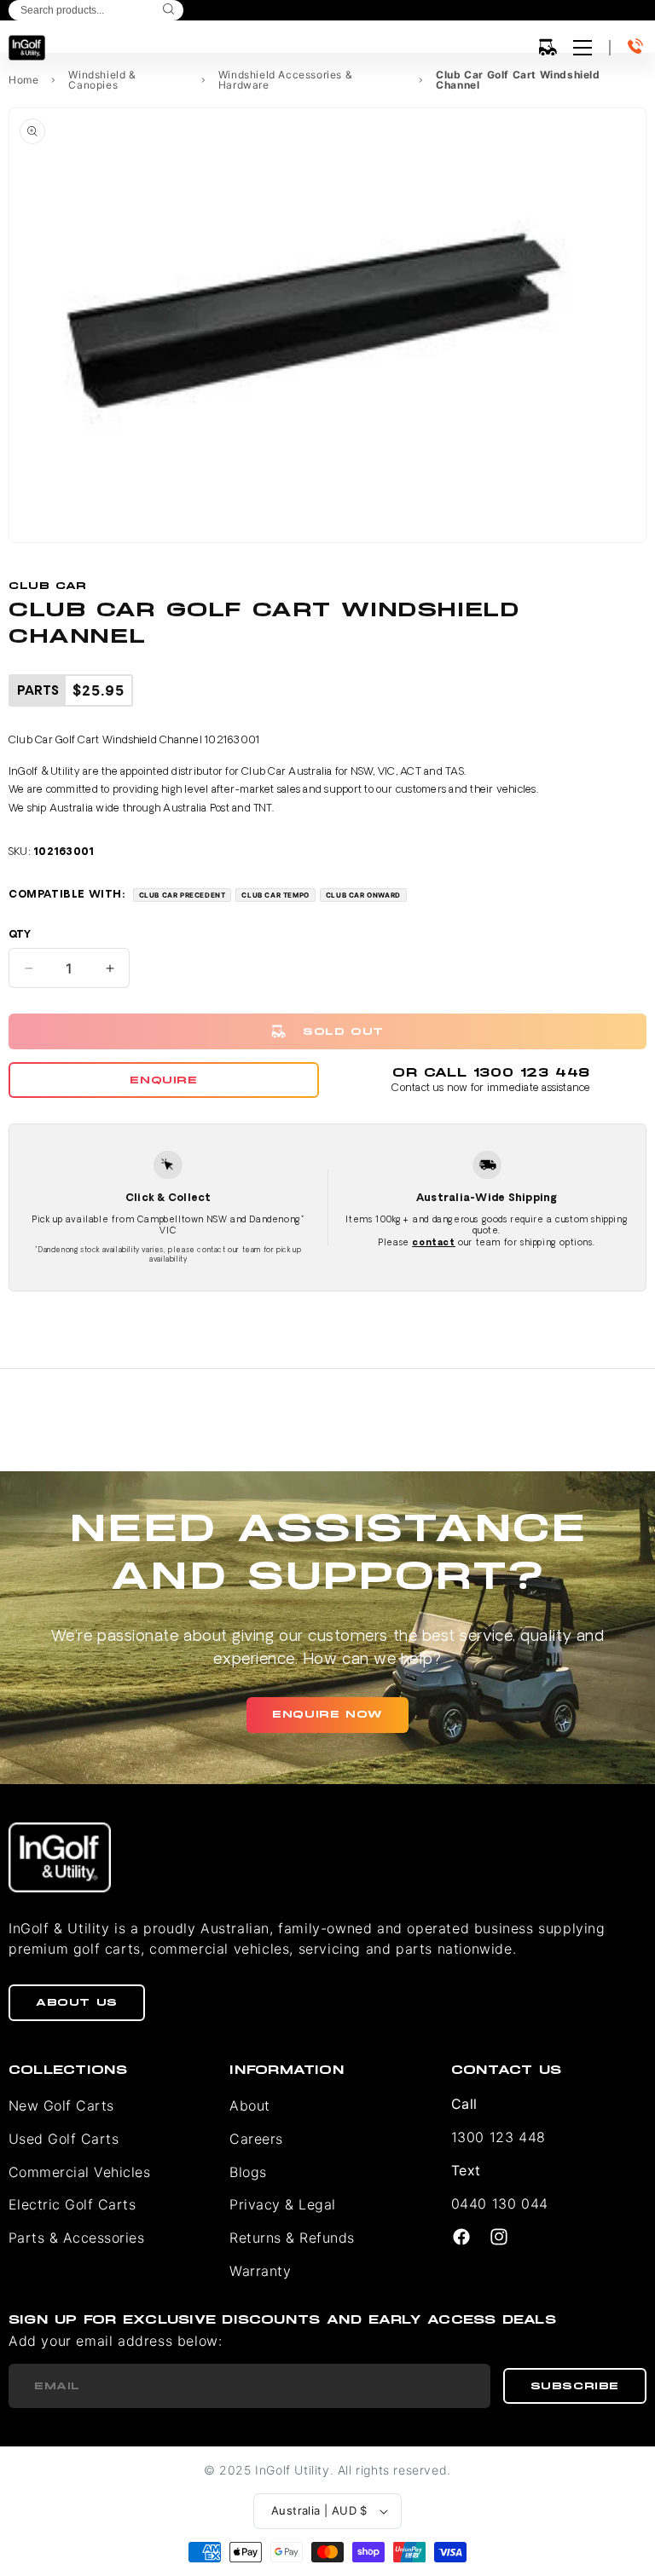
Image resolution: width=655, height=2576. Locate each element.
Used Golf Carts (64, 2139)
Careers (256, 2139)
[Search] (168, 10)
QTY (20, 935)
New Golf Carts (61, 2105)
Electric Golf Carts (72, 2204)
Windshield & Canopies (102, 80)
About (249, 2105)
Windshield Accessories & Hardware (285, 80)
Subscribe (575, 2386)
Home (23, 80)
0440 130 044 (500, 2203)
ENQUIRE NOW (327, 1714)
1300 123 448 (498, 2137)
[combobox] (96, 10)
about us (77, 2002)
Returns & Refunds (292, 2238)
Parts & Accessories (76, 2238)
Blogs (248, 2172)
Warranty (260, 2271)
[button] (548, 48)
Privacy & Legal (282, 2204)
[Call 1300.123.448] (637, 48)
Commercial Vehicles (79, 2172)
